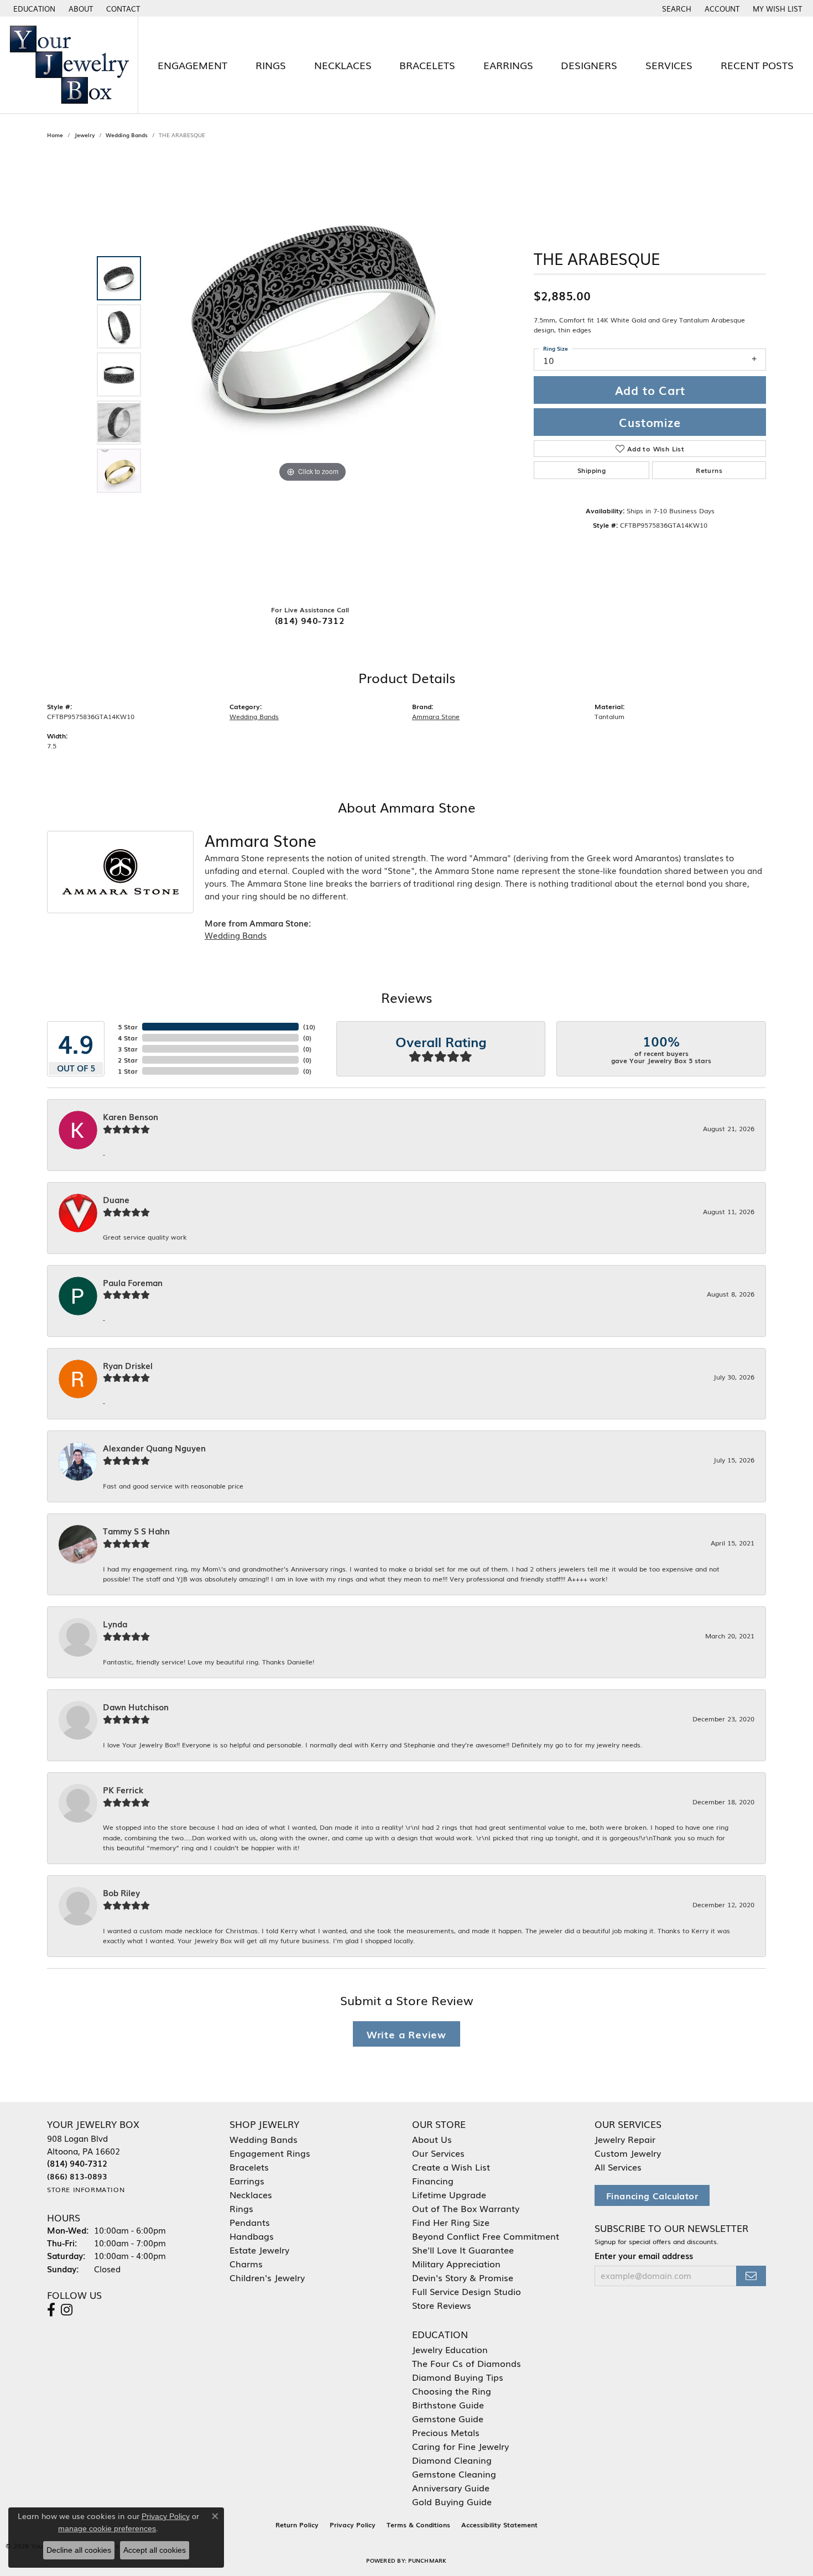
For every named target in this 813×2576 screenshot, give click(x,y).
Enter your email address (644, 2255)
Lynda (115, 1624)
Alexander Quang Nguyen (154, 1448)
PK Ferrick (123, 1790)
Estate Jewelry (259, 2250)
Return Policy (297, 2525)
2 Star (128, 1060)
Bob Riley (121, 1893)
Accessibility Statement (499, 2525)
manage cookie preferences (107, 2528)
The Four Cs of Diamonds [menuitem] (467, 2363)
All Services (618, 2167)
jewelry (84, 135)
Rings (271, 65)
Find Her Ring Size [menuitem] (451, 2222)
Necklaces (343, 65)
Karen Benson (131, 1117)
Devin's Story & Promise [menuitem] (463, 2277)
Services (669, 65)
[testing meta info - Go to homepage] (69, 65)
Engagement (192, 65)
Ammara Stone (436, 716)
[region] (312, 374)
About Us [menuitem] (432, 2139)
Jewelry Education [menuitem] (450, 2349)
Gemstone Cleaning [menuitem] (454, 2474)
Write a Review (406, 2034)
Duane (116, 1200)
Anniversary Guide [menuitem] (451, 2487)
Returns (709, 470)
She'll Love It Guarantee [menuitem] (463, 2250)
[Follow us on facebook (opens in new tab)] (51, 2310)
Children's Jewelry (267, 2277)
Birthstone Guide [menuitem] (448, 2405)
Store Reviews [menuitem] (442, 2305)
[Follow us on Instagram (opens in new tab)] (67, 2310)
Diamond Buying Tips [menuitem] (458, 2377)
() (309, 1027)
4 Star (128, 1038)
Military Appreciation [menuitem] (456, 2263)
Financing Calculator (652, 2195)
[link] (80, 8)
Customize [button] (650, 422)
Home (55, 135)
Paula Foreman (133, 1283)
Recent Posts (757, 65)
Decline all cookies (79, 2550)
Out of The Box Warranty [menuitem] (466, 2208)
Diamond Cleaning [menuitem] (452, 2460)
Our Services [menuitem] (438, 2153)
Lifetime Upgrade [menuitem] (449, 2194)
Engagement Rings (270, 2153)
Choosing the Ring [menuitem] (452, 2391)
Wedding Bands (127, 135)
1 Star (128, 1071)
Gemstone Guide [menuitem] (448, 2418)
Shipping (591, 470)
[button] (33, 8)
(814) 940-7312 (310, 620)
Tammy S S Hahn (136, 1531)
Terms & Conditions (418, 2525)
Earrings (508, 65)
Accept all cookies (155, 2550)
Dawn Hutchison (136, 1707)
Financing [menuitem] (433, 2181)
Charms (246, 2263)
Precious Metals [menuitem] (446, 2432)
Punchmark (427, 2560)
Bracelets (427, 65)
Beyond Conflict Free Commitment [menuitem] (486, 2236)
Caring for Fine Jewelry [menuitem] (460, 2446)
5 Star (128, 1027)
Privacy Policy (353, 2525)
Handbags (252, 2236)
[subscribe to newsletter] (751, 2276)
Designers (589, 65)
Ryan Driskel (128, 1366)
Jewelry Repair (625, 2139)
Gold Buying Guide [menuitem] (452, 2501)
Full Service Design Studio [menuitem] (467, 2291)
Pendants (250, 2222)
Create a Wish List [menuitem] (451, 2167)
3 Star (128, 1049)
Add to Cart (650, 390)
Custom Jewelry (628, 2153)
